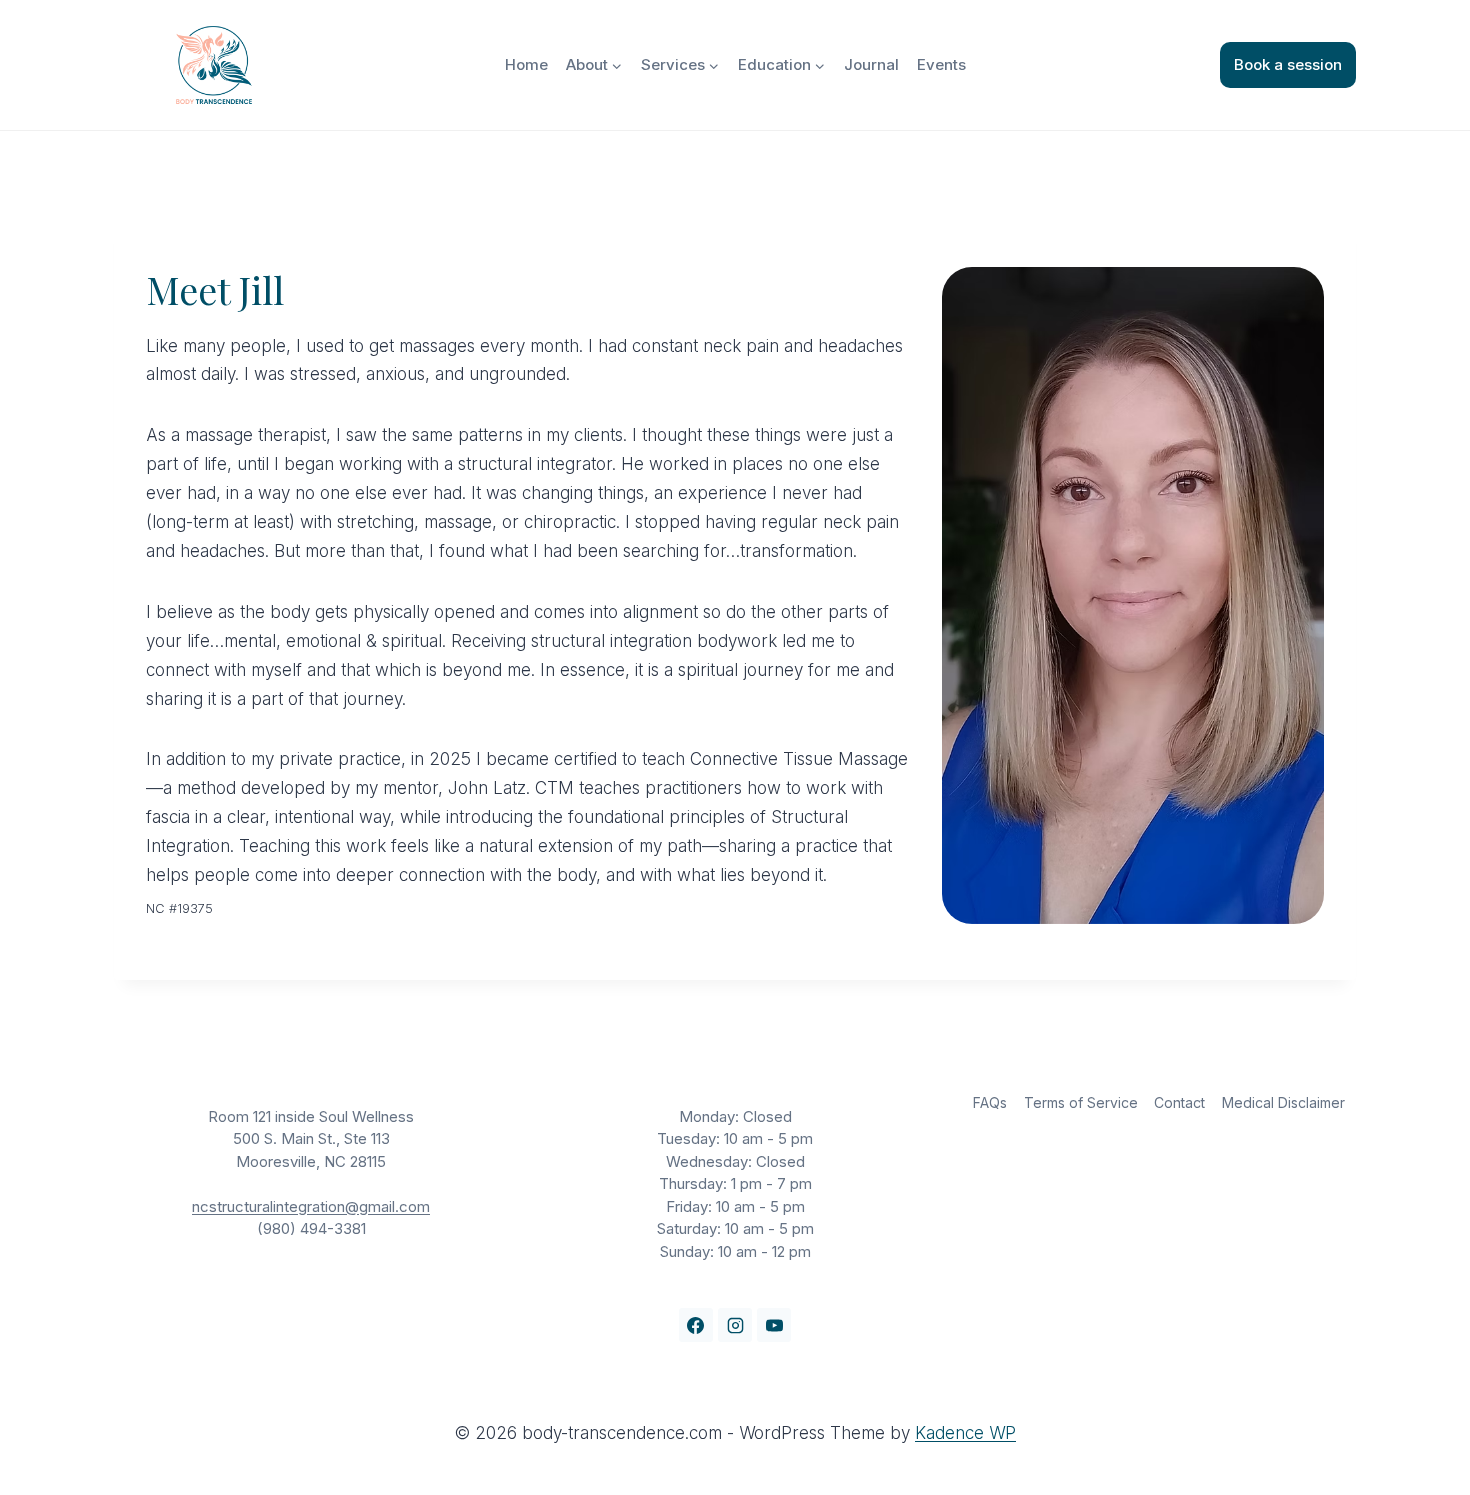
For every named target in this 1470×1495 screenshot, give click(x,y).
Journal (871, 64)
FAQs (990, 1102)
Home (526, 64)
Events (941, 64)
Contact (1179, 1102)
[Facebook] (696, 1325)
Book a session (1288, 64)
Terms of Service (1081, 1102)
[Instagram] (735, 1325)
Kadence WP (965, 1433)
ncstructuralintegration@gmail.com (311, 1206)
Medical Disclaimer (1283, 1102)
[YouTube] (774, 1325)
